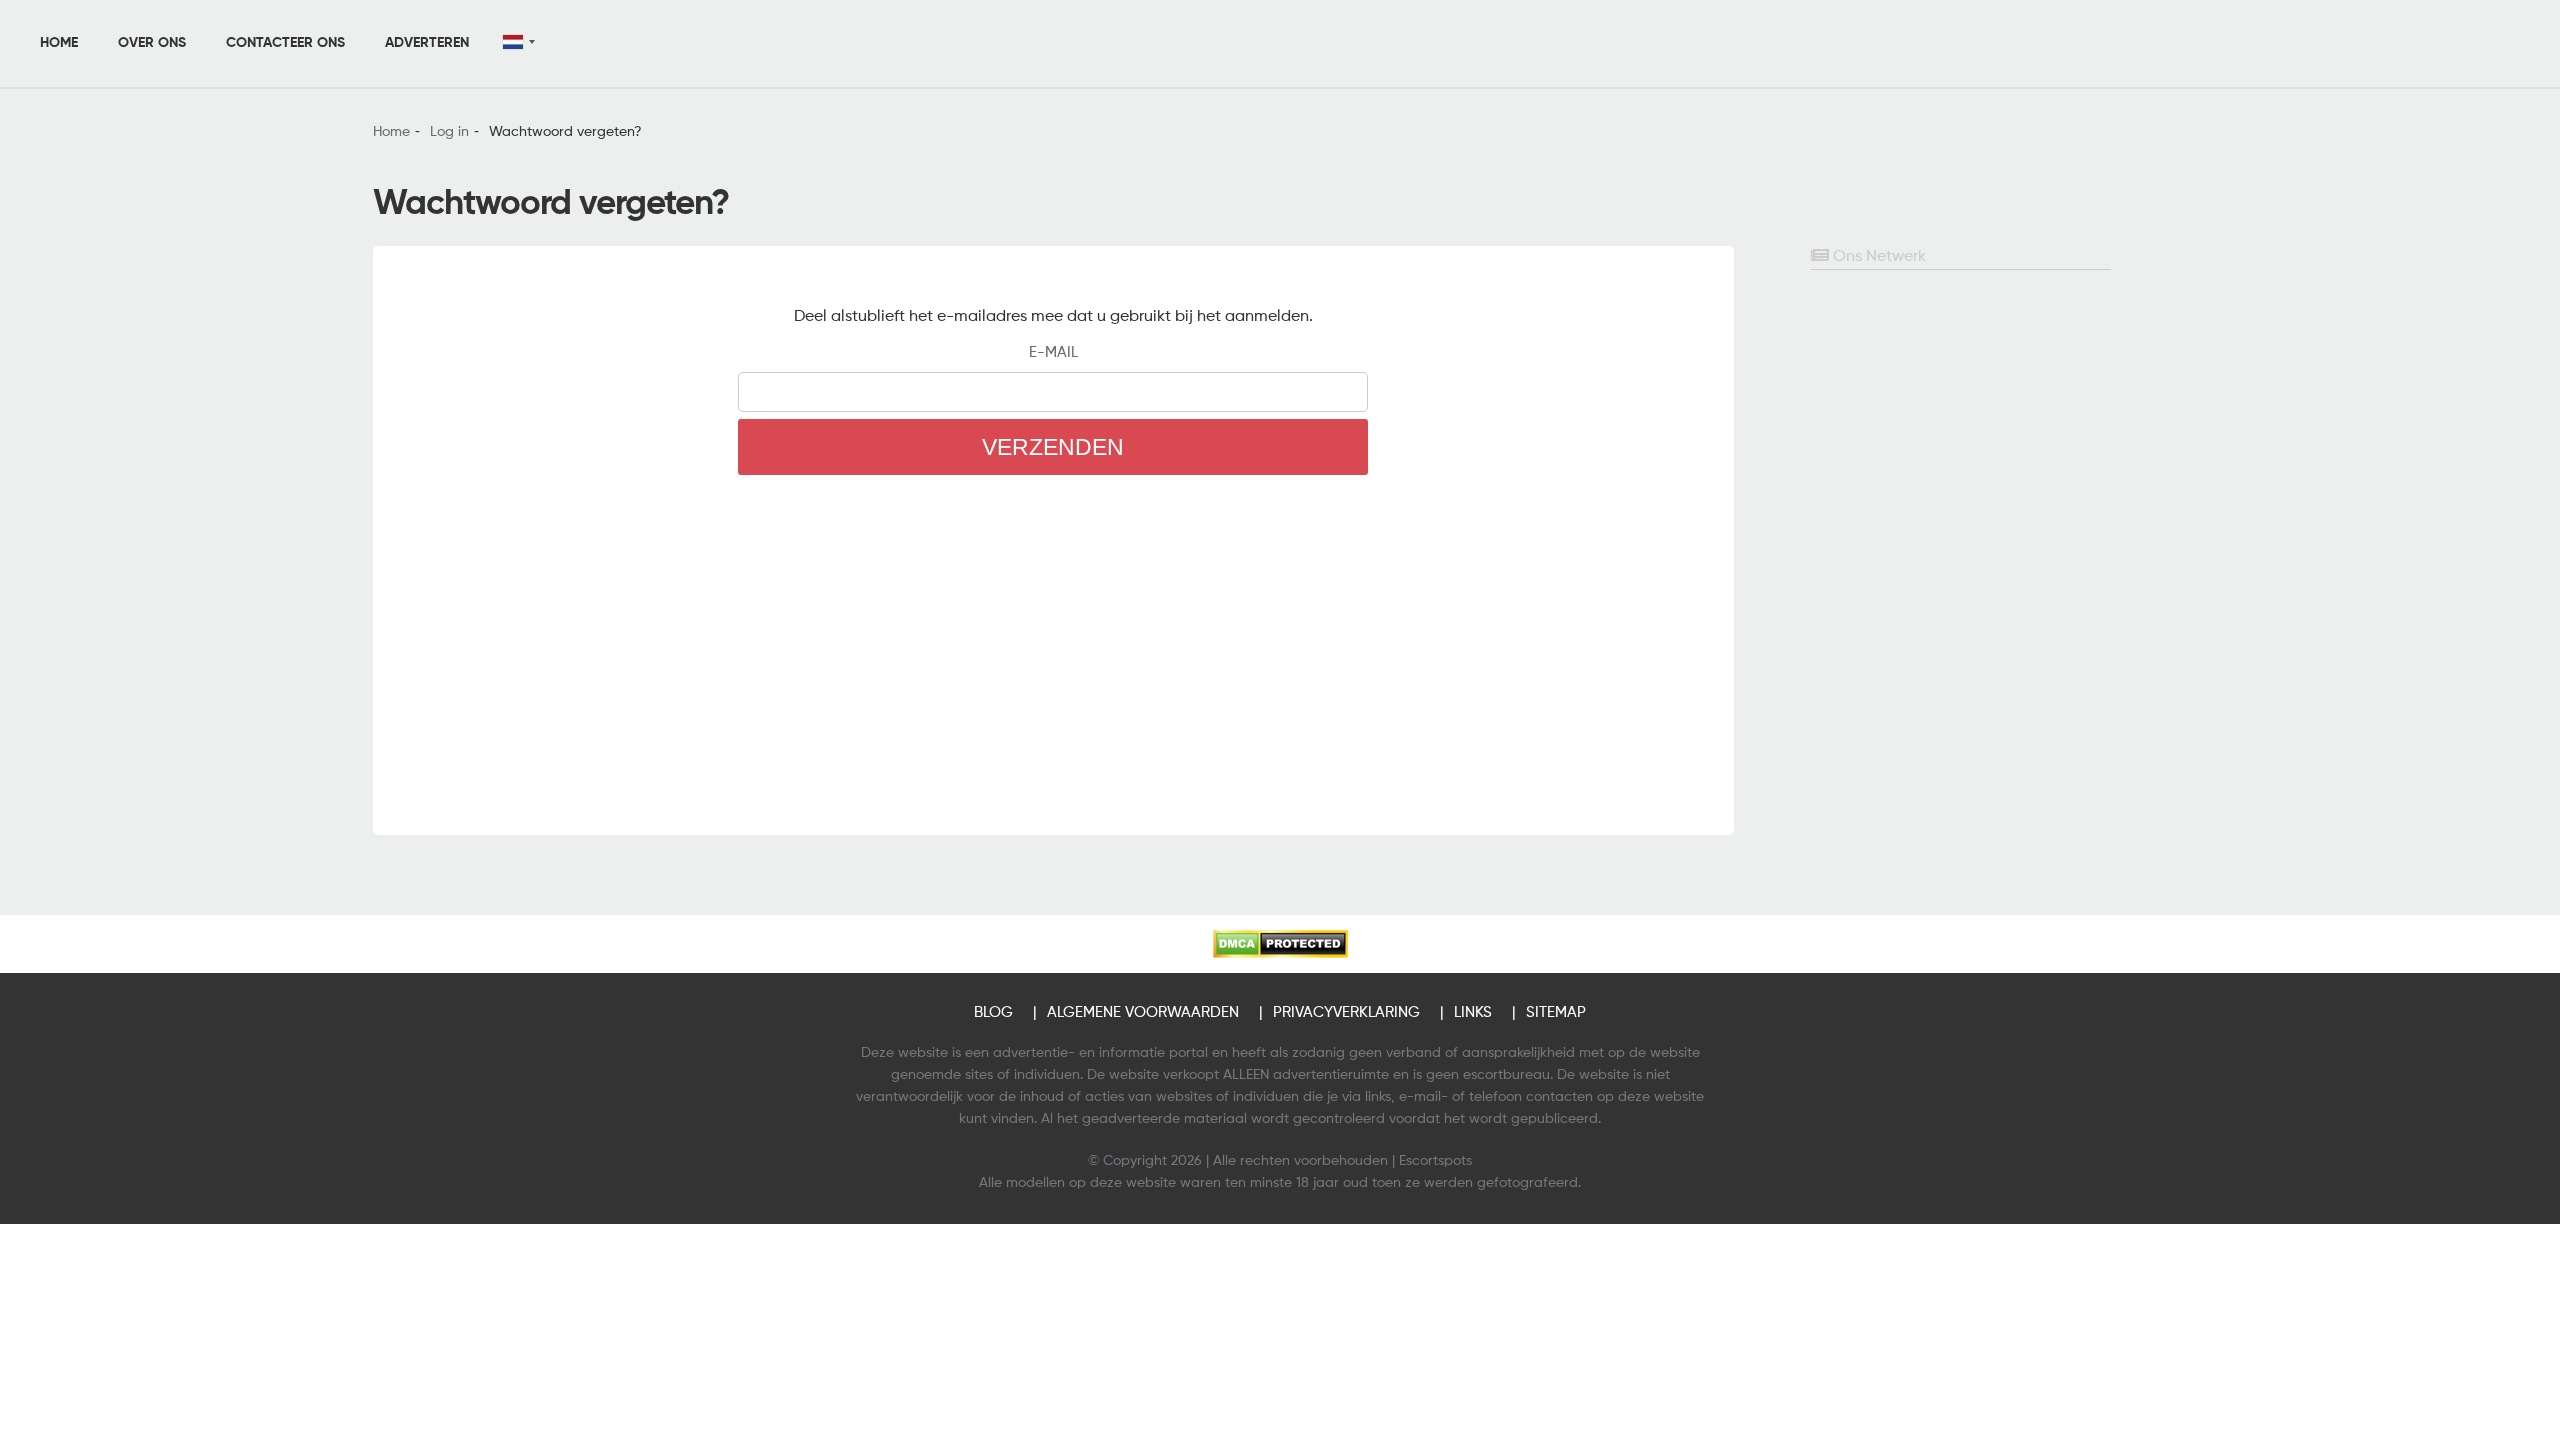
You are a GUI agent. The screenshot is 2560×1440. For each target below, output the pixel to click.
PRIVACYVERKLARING (1346, 1012)
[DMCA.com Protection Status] (1280, 944)
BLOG (993, 1012)
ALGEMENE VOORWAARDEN (1143, 1012)
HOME (59, 43)
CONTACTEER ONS (285, 43)
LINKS (1473, 1012)
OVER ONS (152, 43)
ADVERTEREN (427, 43)
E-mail (1053, 352)
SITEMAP (1556, 1012)
